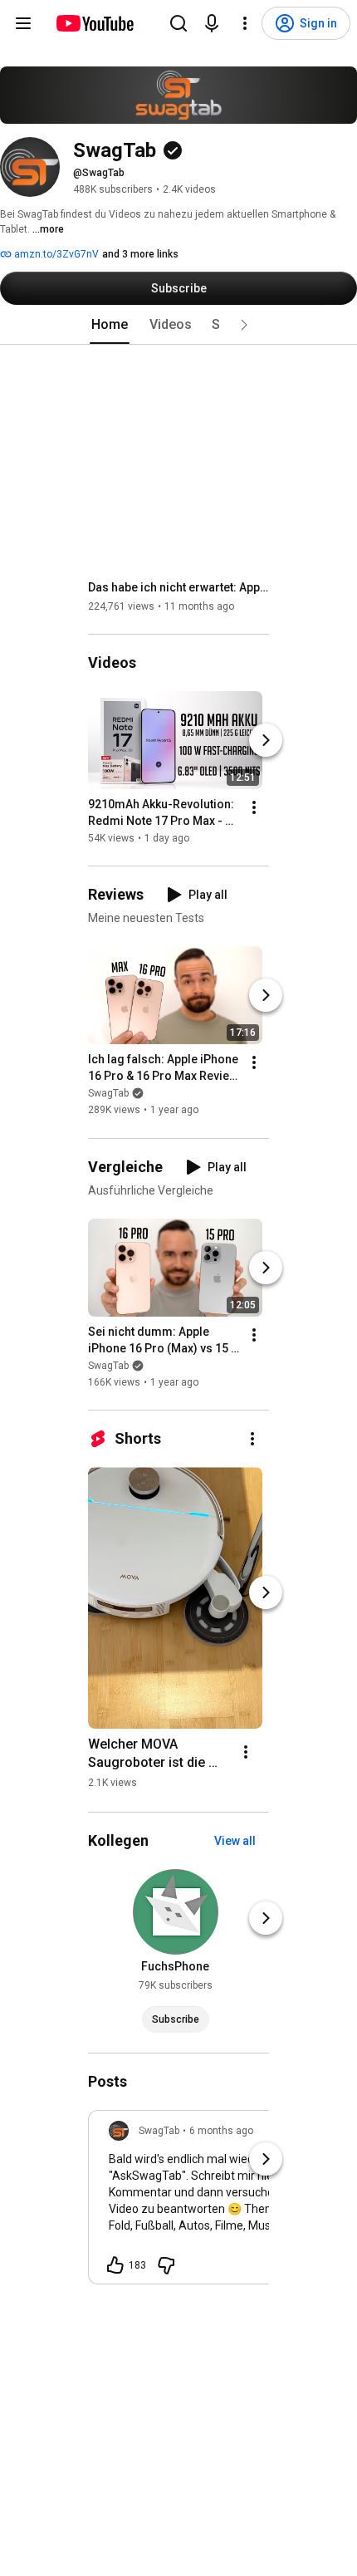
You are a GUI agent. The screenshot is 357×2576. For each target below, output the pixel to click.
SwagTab (108, 1094)
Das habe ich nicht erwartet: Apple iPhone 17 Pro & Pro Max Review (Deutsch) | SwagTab (179, 587)
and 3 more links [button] (140, 254)
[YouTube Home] (94, 23)
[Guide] (23, 23)
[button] (244, 325)
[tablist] (178, 325)
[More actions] (254, 807)
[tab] (110, 325)
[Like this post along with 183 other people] (115, 2265)
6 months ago (221, 2131)
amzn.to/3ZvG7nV (55, 254)
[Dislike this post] (166, 2265)
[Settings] (245, 23)
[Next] (266, 740)
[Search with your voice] (212, 23)
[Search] (178, 23)
